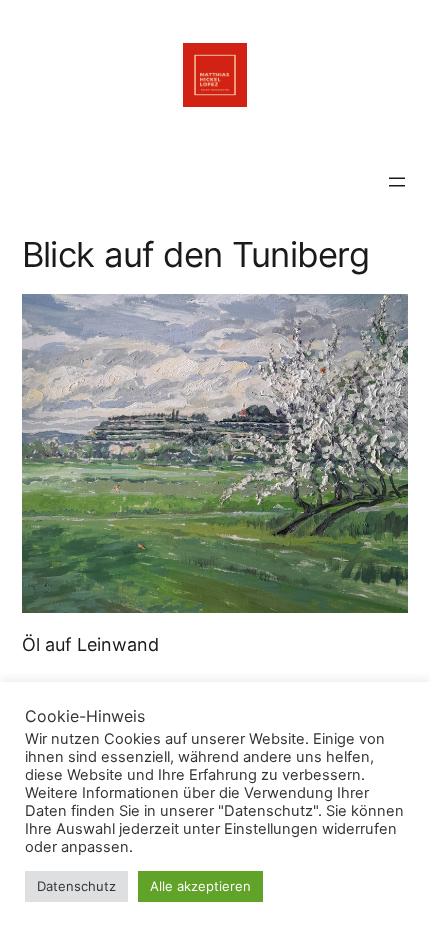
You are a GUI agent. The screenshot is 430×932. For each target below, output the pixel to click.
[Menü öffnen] (397, 182)
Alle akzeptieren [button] (200, 886)
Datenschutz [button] (76, 886)
